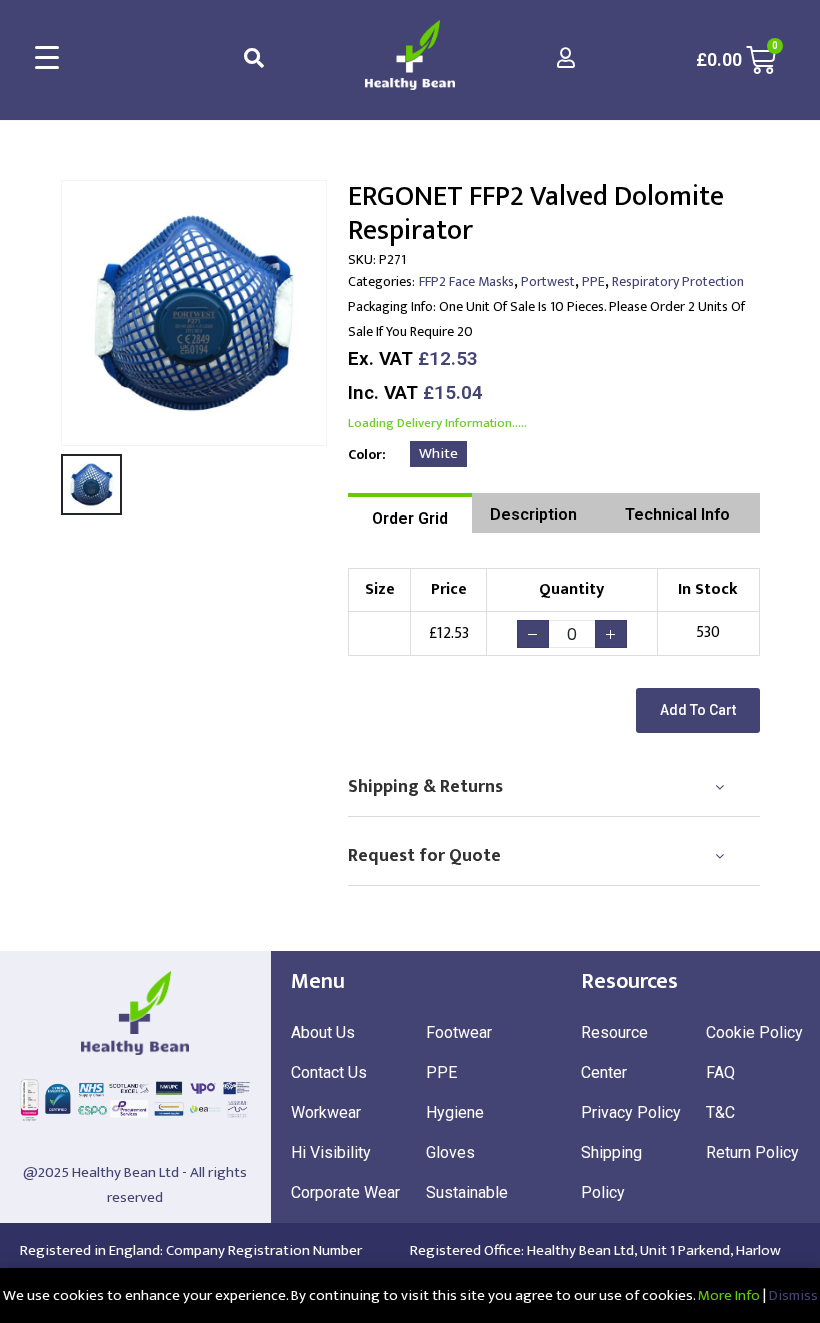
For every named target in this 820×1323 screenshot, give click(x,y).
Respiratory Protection (678, 281)
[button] (698, 710)
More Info (729, 1295)
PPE (593, 281)
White (438, 453)
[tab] (410, 513)
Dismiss (793, 1295)
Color (365, 454)
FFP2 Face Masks (466, 281)
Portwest (548, 281)
